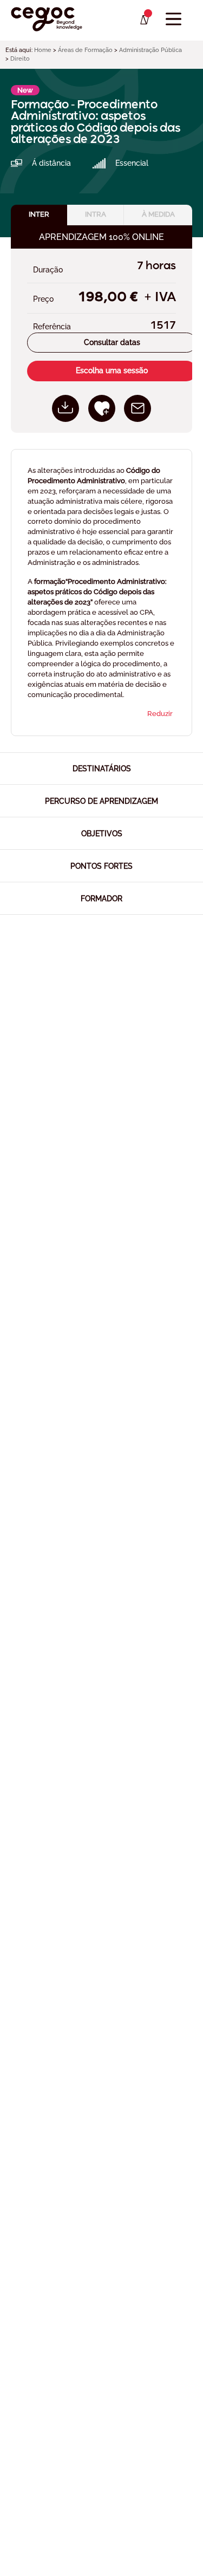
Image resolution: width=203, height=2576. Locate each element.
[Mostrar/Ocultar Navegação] (173, 19)
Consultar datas (112, 342)
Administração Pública (150, 50)
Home (43, 50)
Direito (20, 59)
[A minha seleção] (144, 20)
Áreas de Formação (85, 50)
